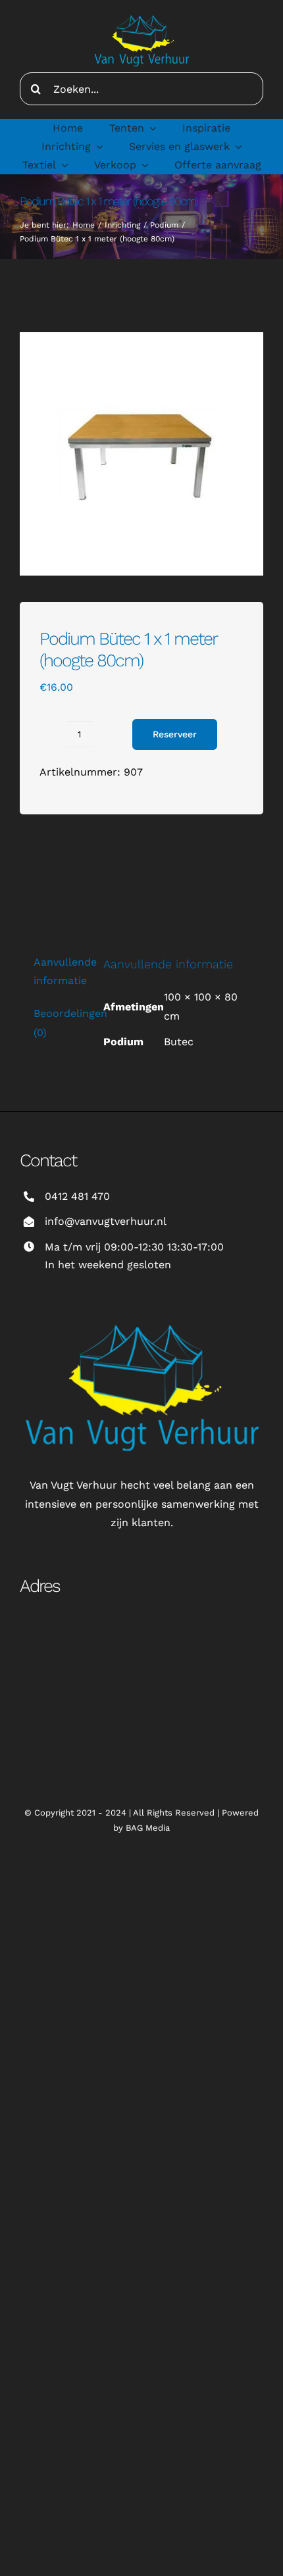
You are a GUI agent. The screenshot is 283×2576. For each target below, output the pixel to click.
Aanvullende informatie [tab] (58, 971)
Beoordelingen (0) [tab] (58, 1023)
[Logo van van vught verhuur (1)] (141, 12)
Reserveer (175, 734)
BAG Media (148, 1828)
